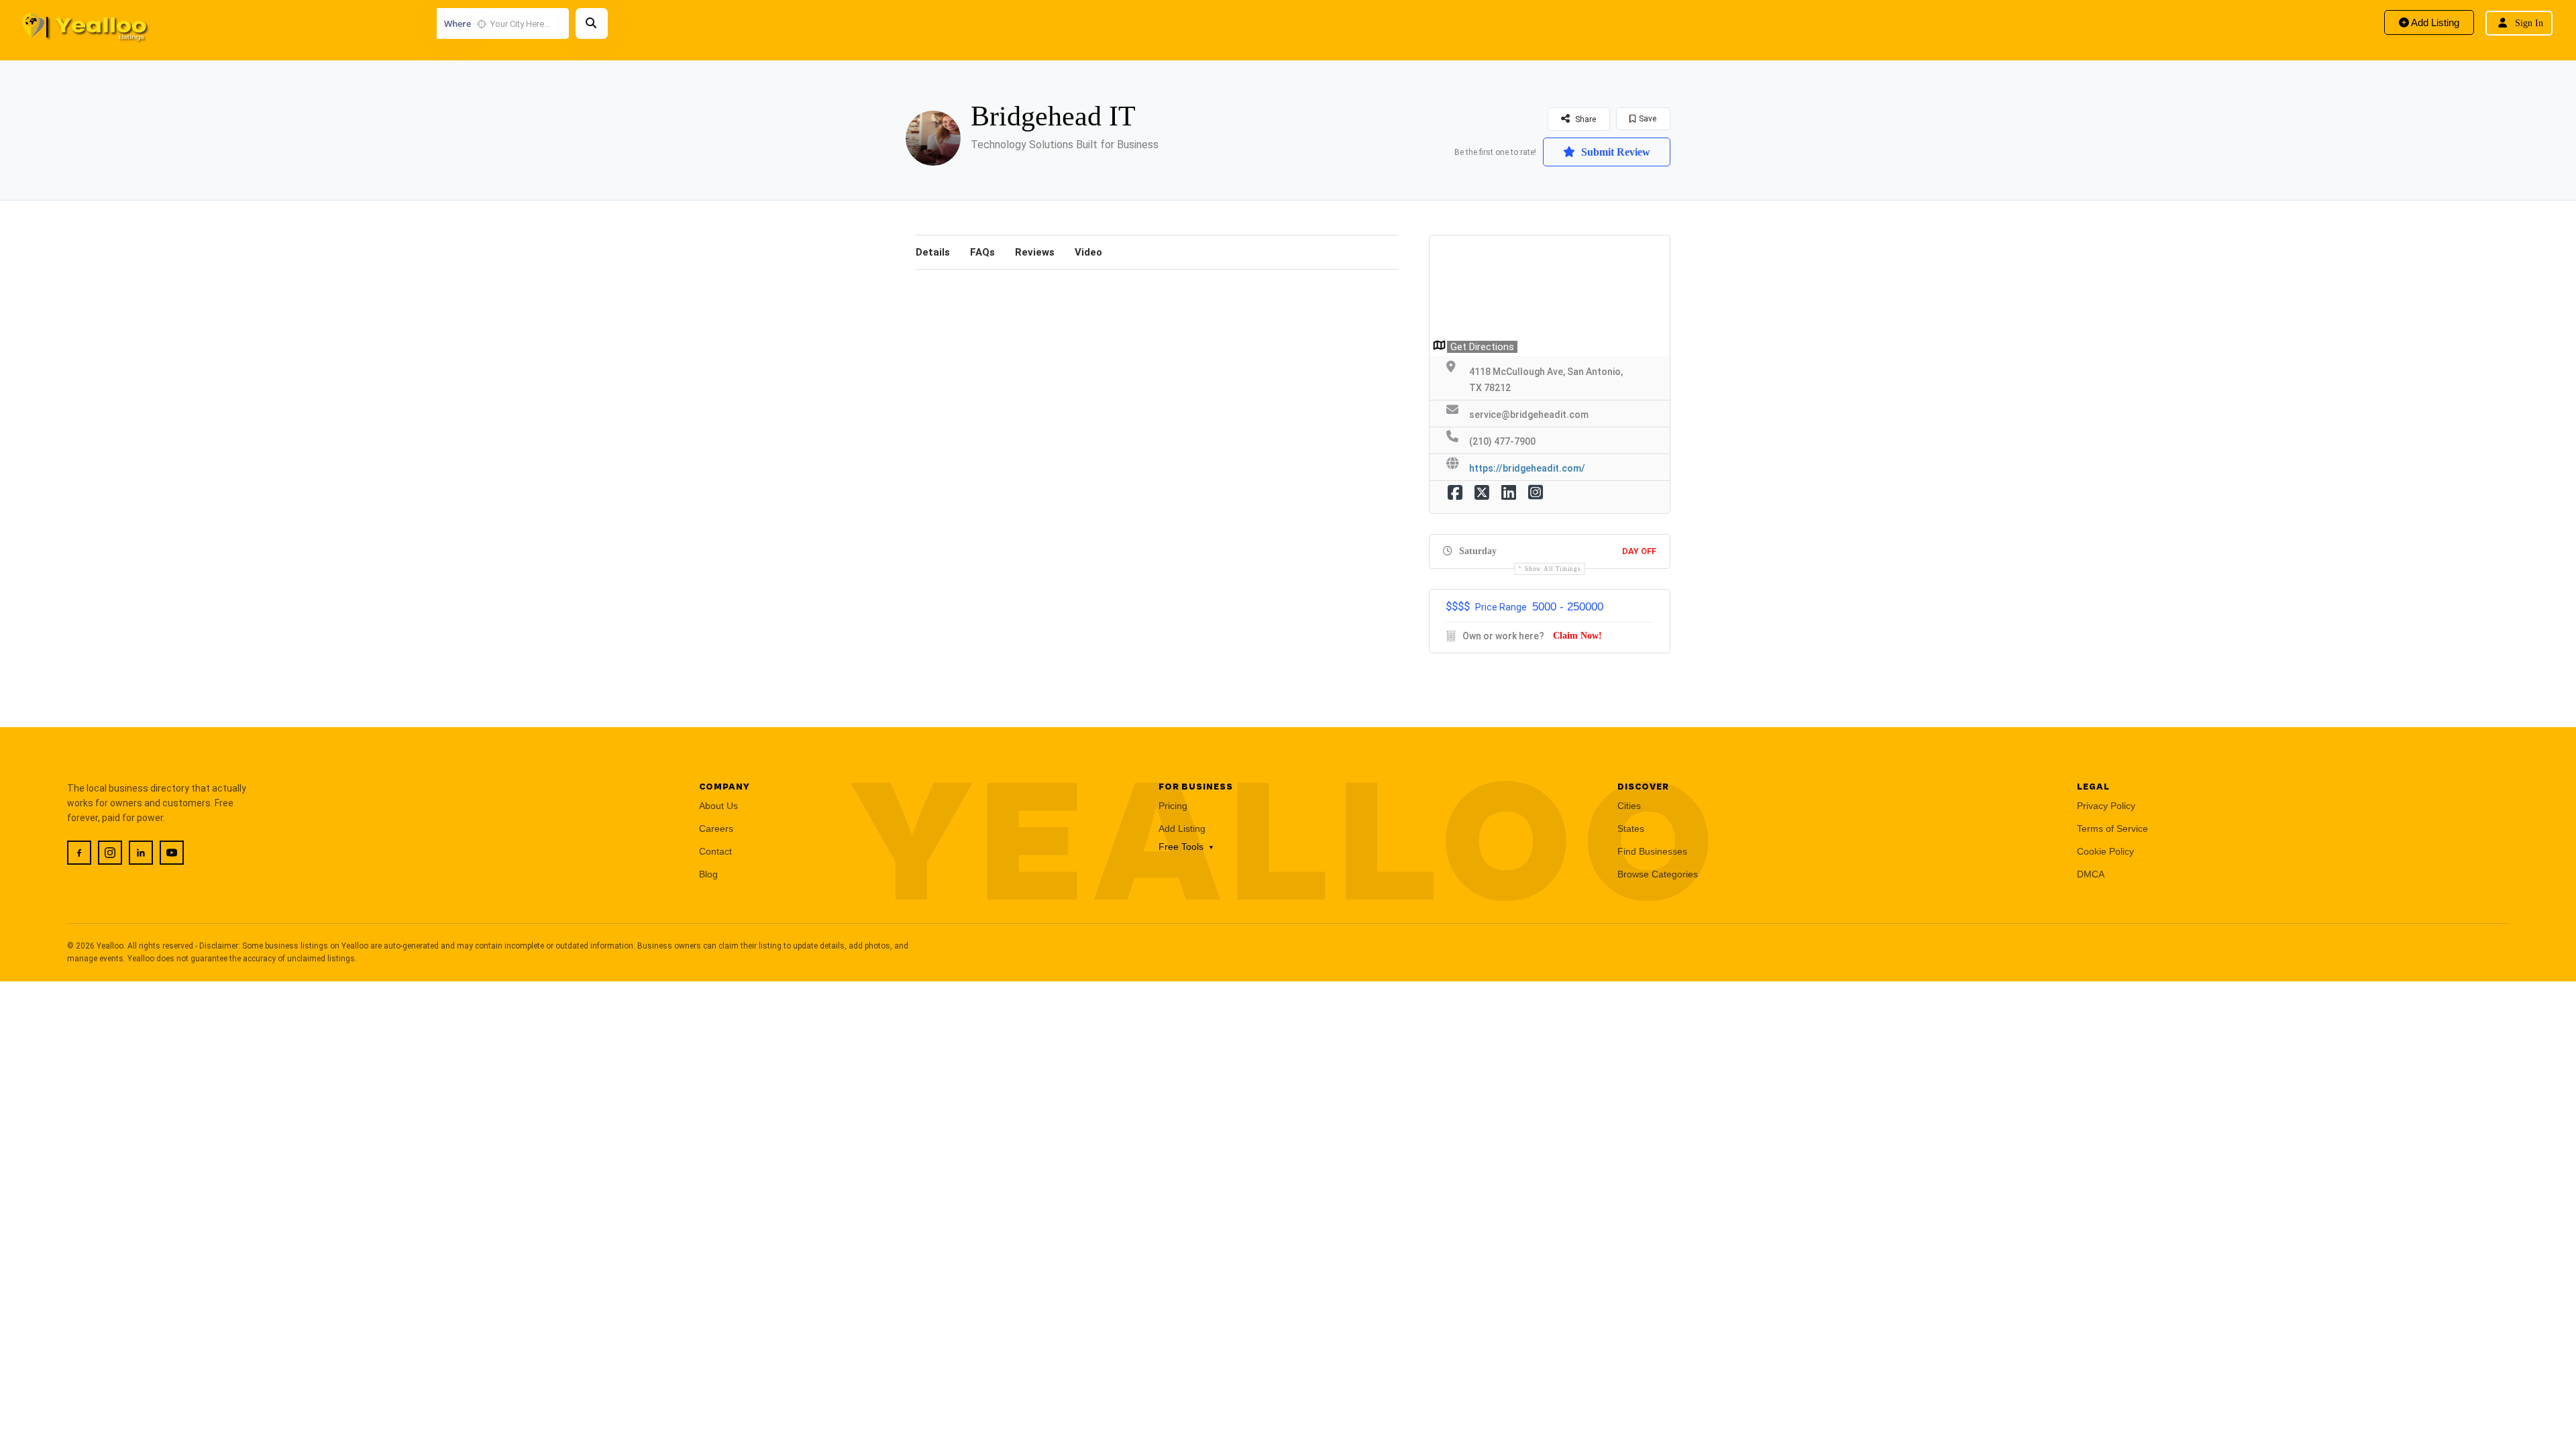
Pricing (1173, 806)
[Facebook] (79, 853)
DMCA (2091, 874)
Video (1088, 252)
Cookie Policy (2105, 851)
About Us (718, 806)
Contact (715, 851)
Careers (716, 828)
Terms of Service (2112, 828)
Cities (1629, 806)
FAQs (982, 252)
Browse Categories (1658, 874)
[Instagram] (110, 853)
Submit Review (1614, 152)
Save (1648, 119)
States (1631, 828)
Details (933, 252)
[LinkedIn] (141, 853)
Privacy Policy (2106, 806)
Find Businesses (1652, 851)
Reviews (1035, 252)
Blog (708, 874)
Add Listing (2434, 22)
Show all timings (1553, 569)
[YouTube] (172, 853)
